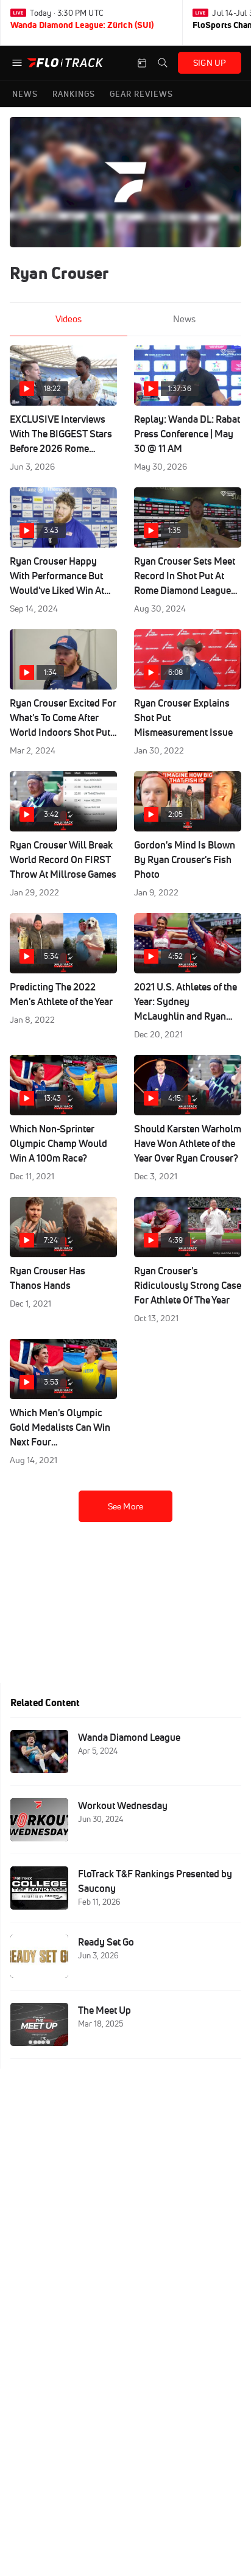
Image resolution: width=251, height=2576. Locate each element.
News (184, 319)
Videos (69, 319)
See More (125, 1506)
